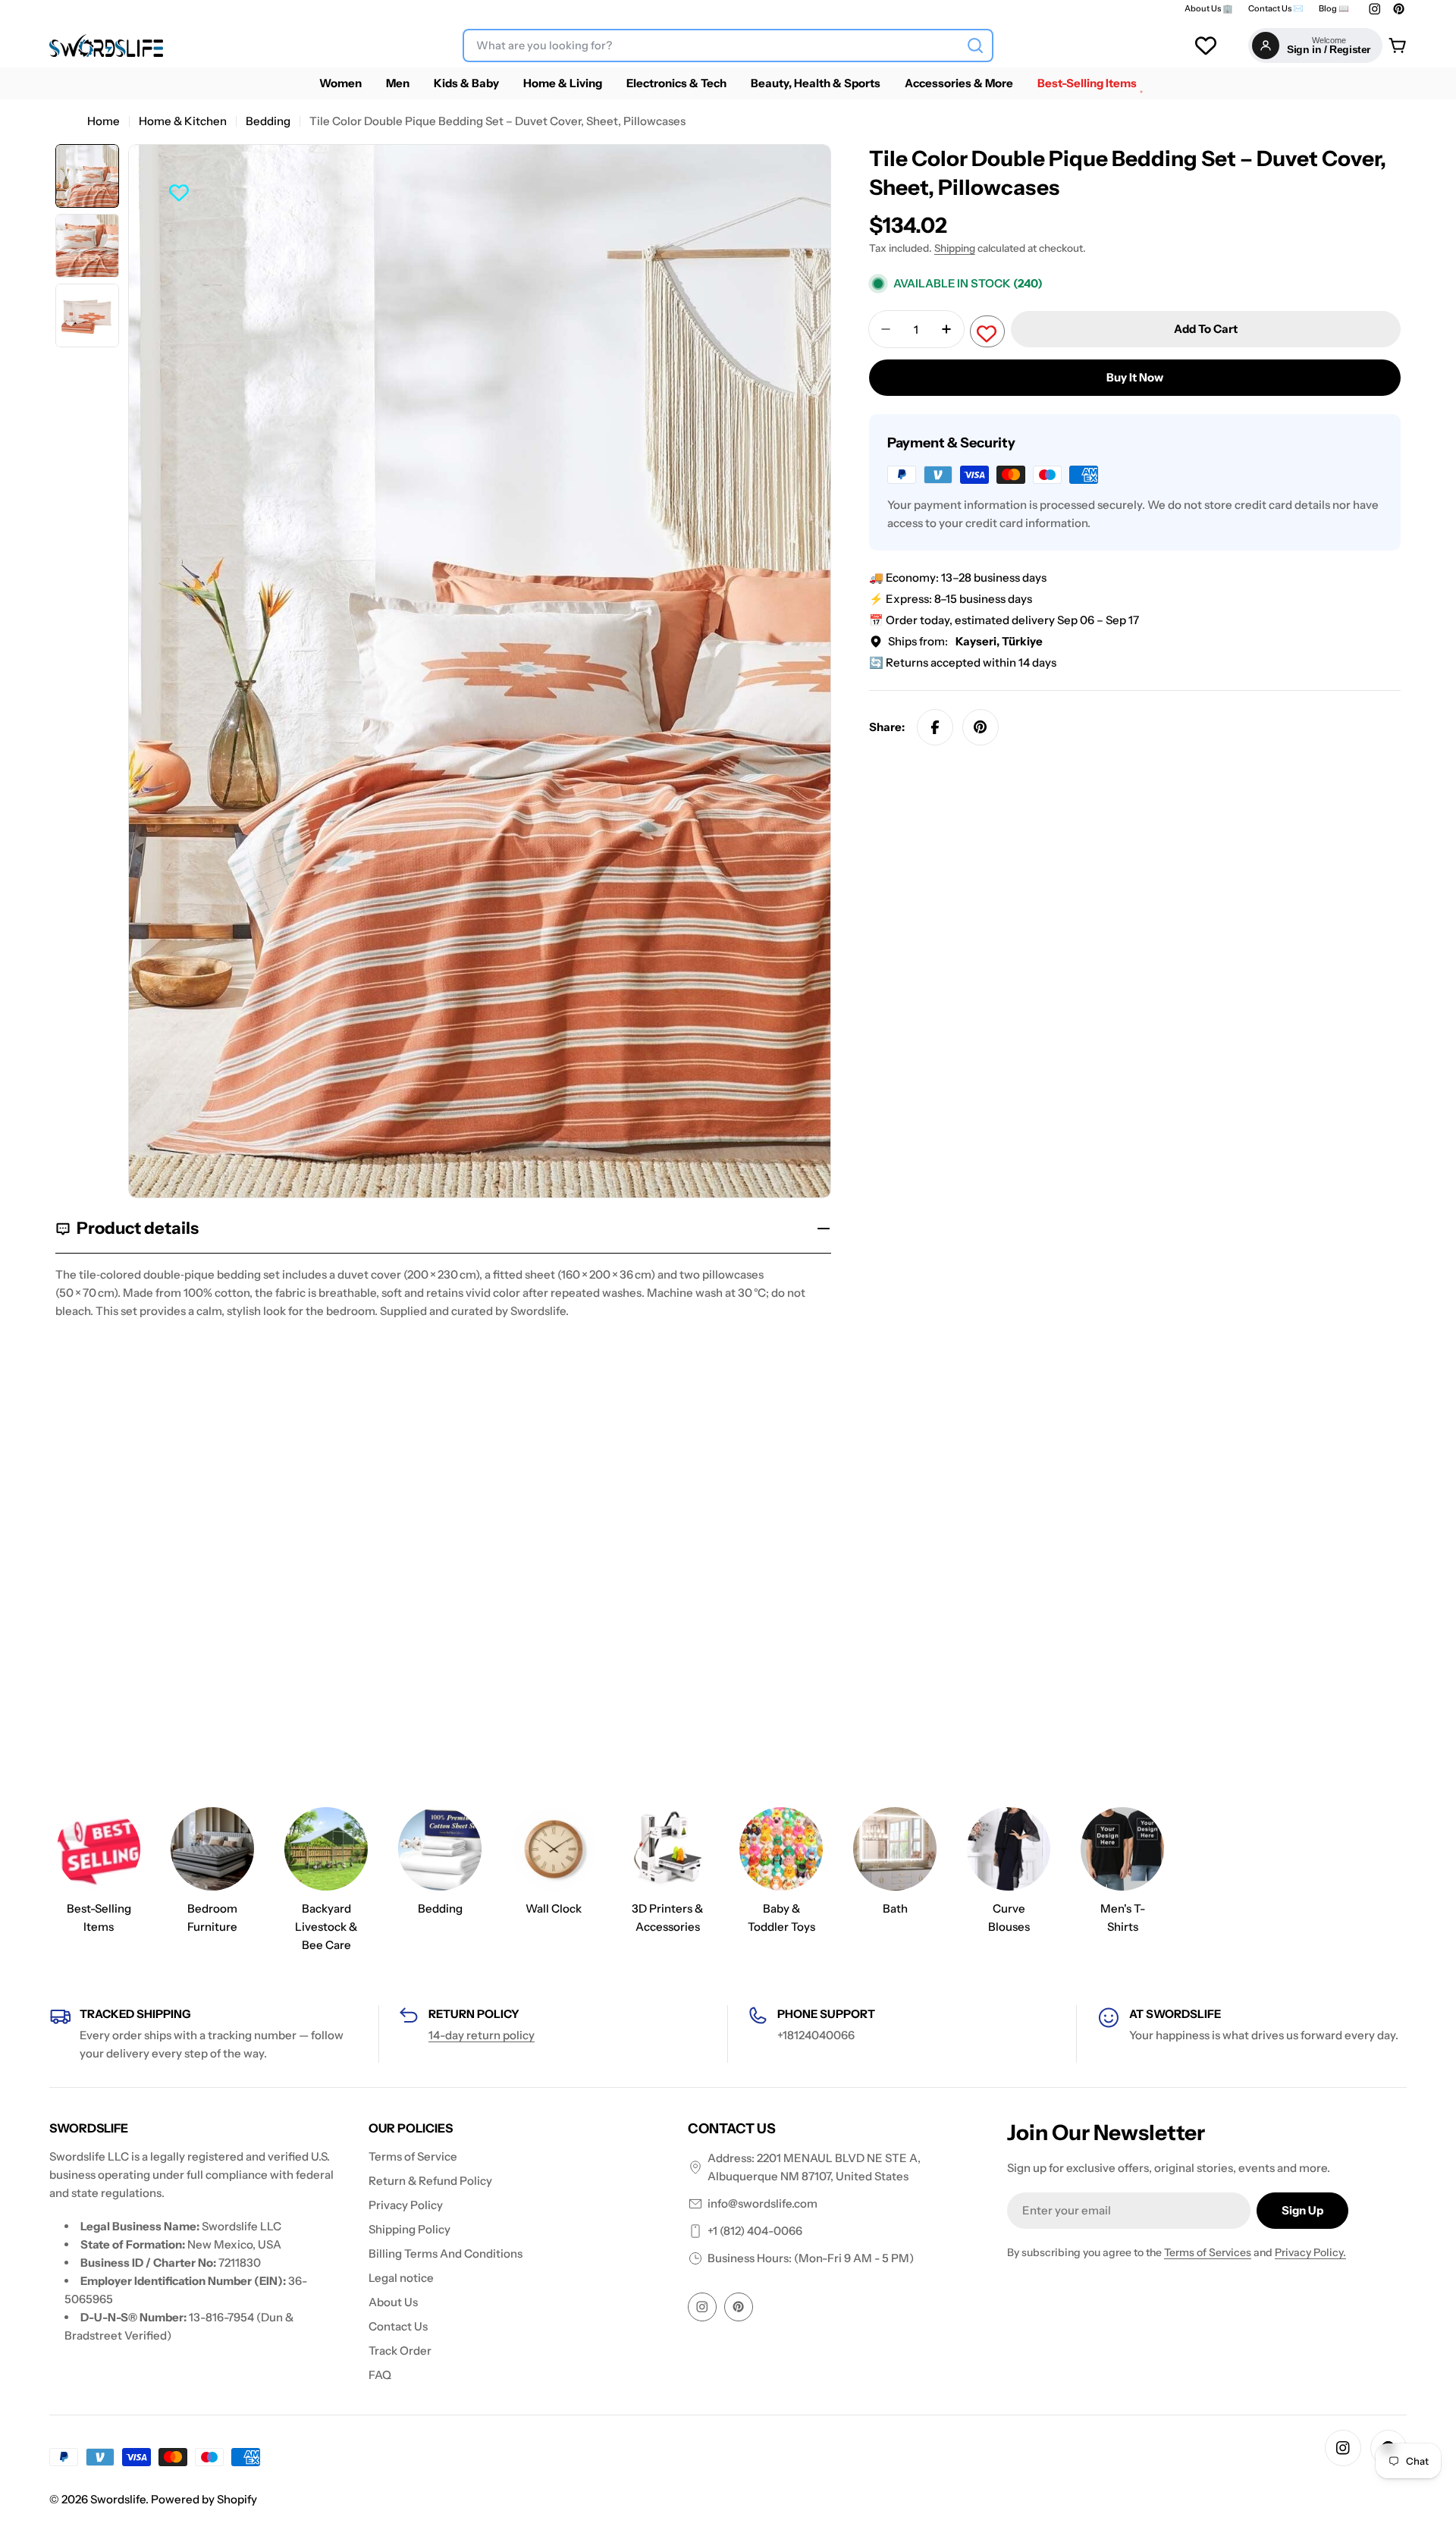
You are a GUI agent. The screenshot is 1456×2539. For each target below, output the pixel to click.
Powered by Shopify (204, 2499)
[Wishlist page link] (1206, 46)
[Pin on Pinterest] (981, 727)
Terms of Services (1208, 2252)
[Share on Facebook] (935, 727)
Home (104, 121)
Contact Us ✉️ (1276, 9)
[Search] (975, 46)
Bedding (268, 121)
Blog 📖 (1334, 9)
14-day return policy (482, 2035)
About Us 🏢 (1209, 9)
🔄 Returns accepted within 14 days (963, 662)
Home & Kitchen (183, 121)
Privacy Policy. (1310, 2252)
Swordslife (118, 2499)
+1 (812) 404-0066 (755, 2231)
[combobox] (728, 46)
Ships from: (965, 641)
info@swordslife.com (763, 2203)
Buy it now (1135, 377)
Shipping (955, 248)
